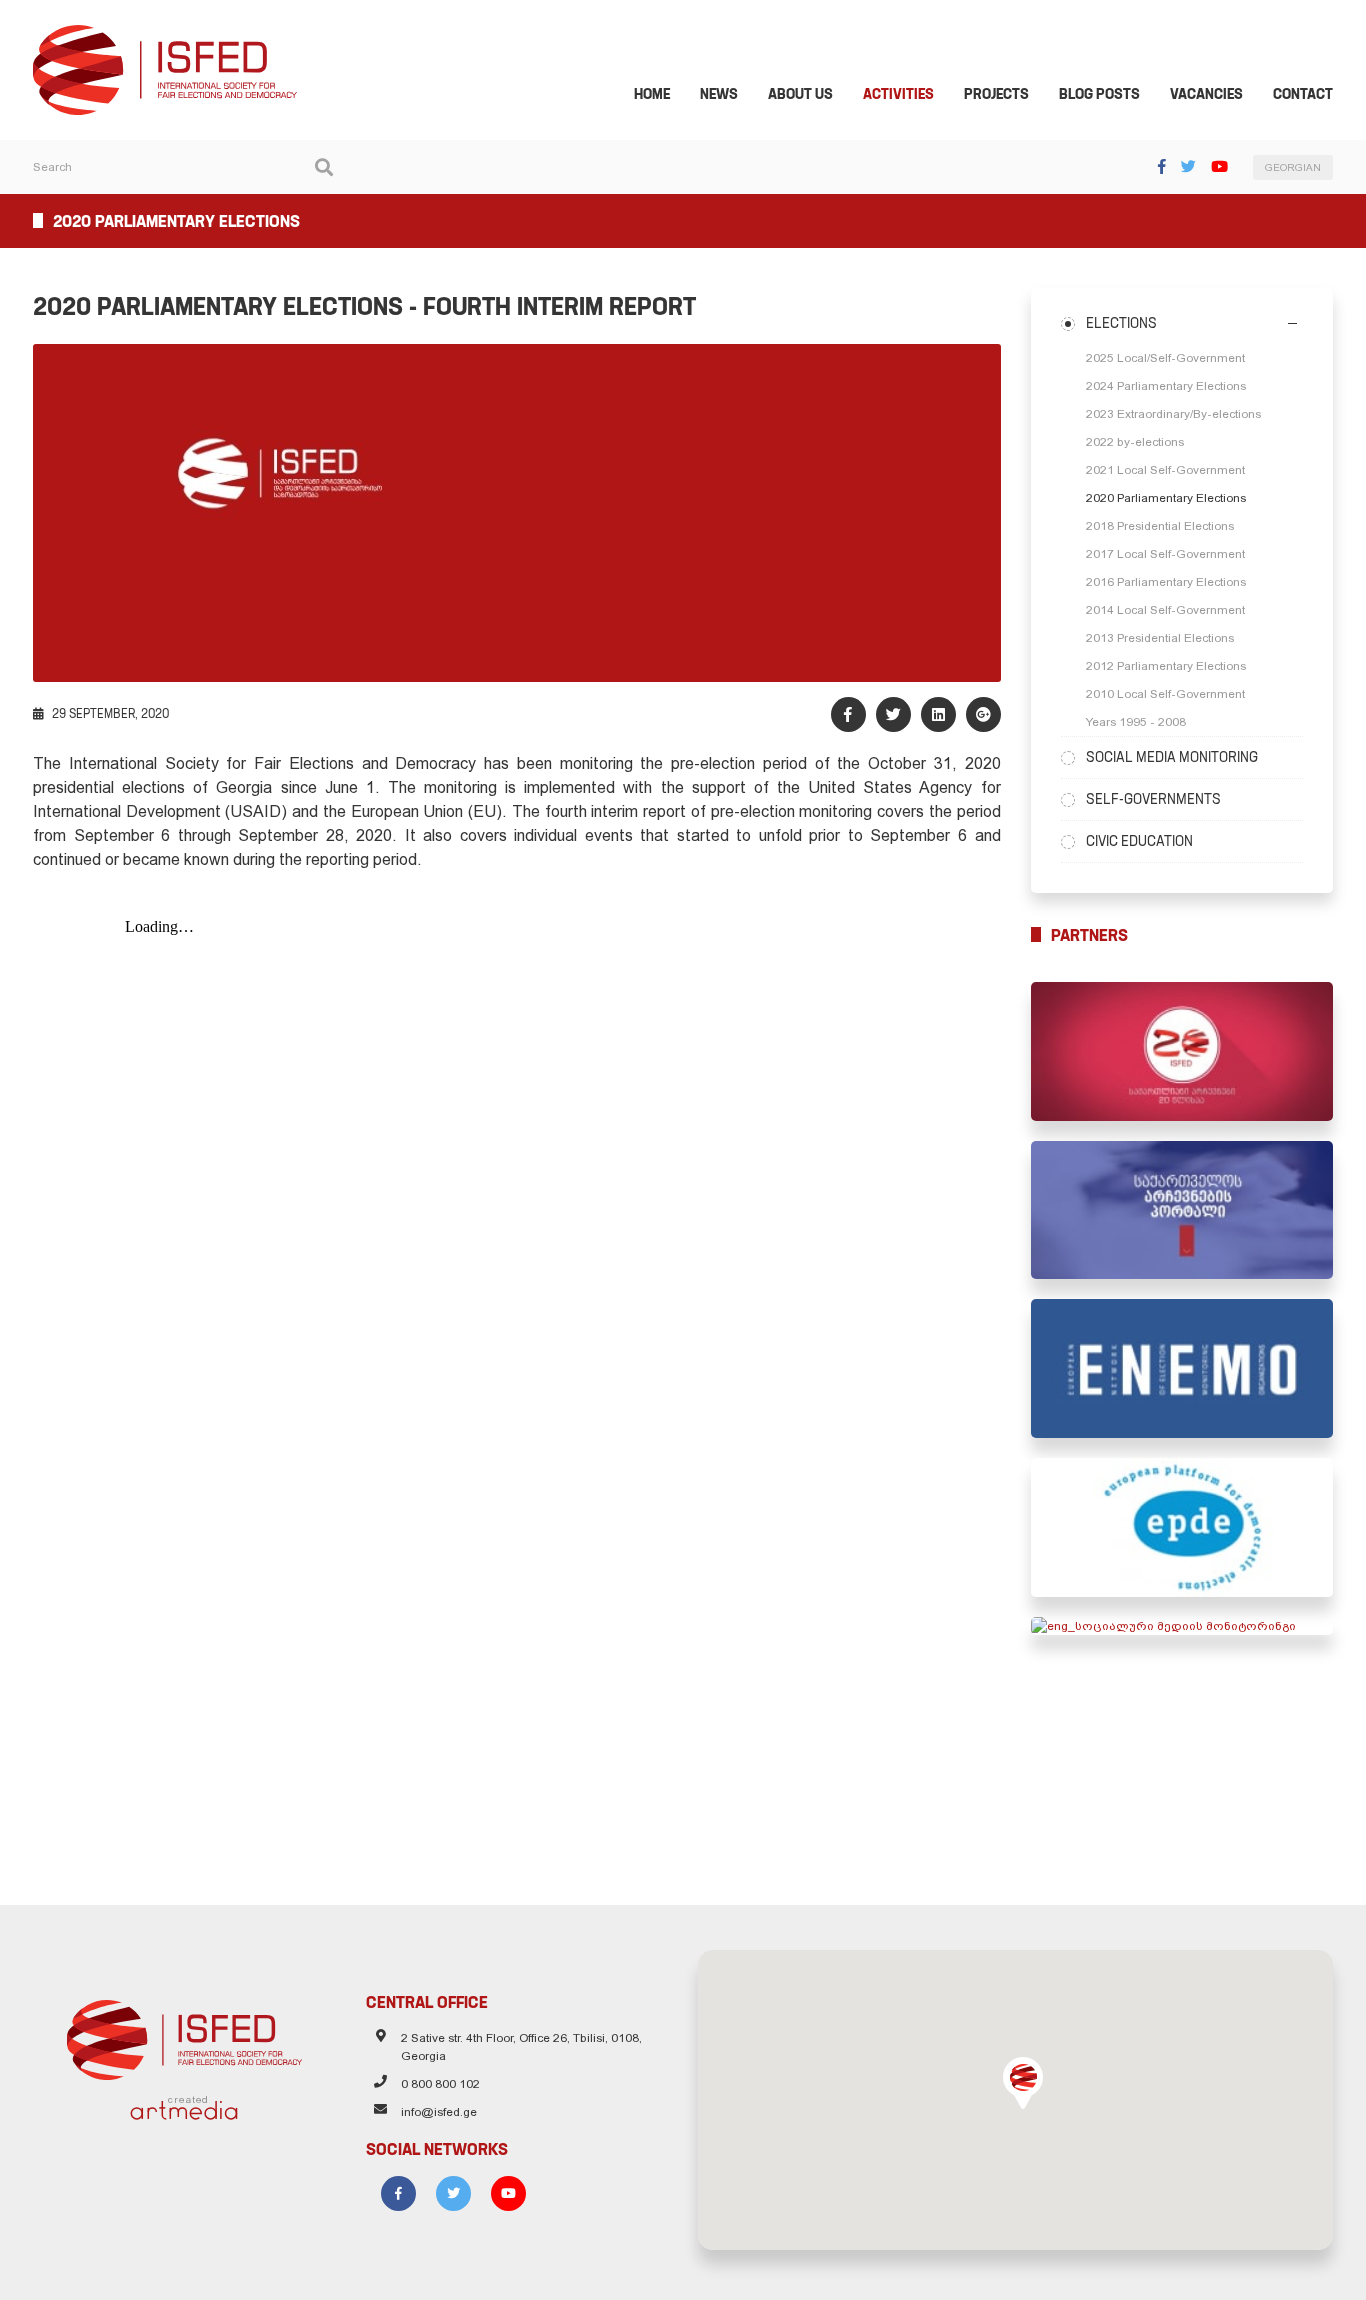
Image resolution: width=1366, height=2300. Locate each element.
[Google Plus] (983, 714)
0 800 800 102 (440, 2084)
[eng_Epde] (1182, 1527)
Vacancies (1206, 94)
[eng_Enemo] (1182, 1368)
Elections (1121, 323)
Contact (1303, 94)
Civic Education (1139, 841)
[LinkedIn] (938, 714)
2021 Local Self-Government (1165, 470)
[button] (1023, 2083)
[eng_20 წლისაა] (1182, 1051)
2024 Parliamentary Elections (1166, 386)
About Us (800, 94)
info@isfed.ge (439, 2112)
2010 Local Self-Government (1165, 694)
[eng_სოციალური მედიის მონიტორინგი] (1182, 1626)
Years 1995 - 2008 (1136, 722)
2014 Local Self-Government (1165, 610)
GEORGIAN (1293, 167)
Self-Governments (1153, 799)
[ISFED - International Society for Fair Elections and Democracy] (165, 34)
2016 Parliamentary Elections (1166, 582)
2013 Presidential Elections (1160, 638)
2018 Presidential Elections (1160, 526)
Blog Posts (1099, 94)
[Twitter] (1188, 166)
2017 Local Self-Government (1165, 554)
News (719, 94)
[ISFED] (184, 2035)
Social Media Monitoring (1172, 757)
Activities (898, 94)
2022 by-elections (1135, 442)
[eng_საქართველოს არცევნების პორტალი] (1182, 1210)
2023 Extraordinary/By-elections (1173, 414)
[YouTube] (1219, 166)
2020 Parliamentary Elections (1166, 498)
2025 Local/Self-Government (1165, 358)
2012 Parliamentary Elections (1166, 666)
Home (652, 94)
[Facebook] (1162, 166)
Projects (996, 94)
